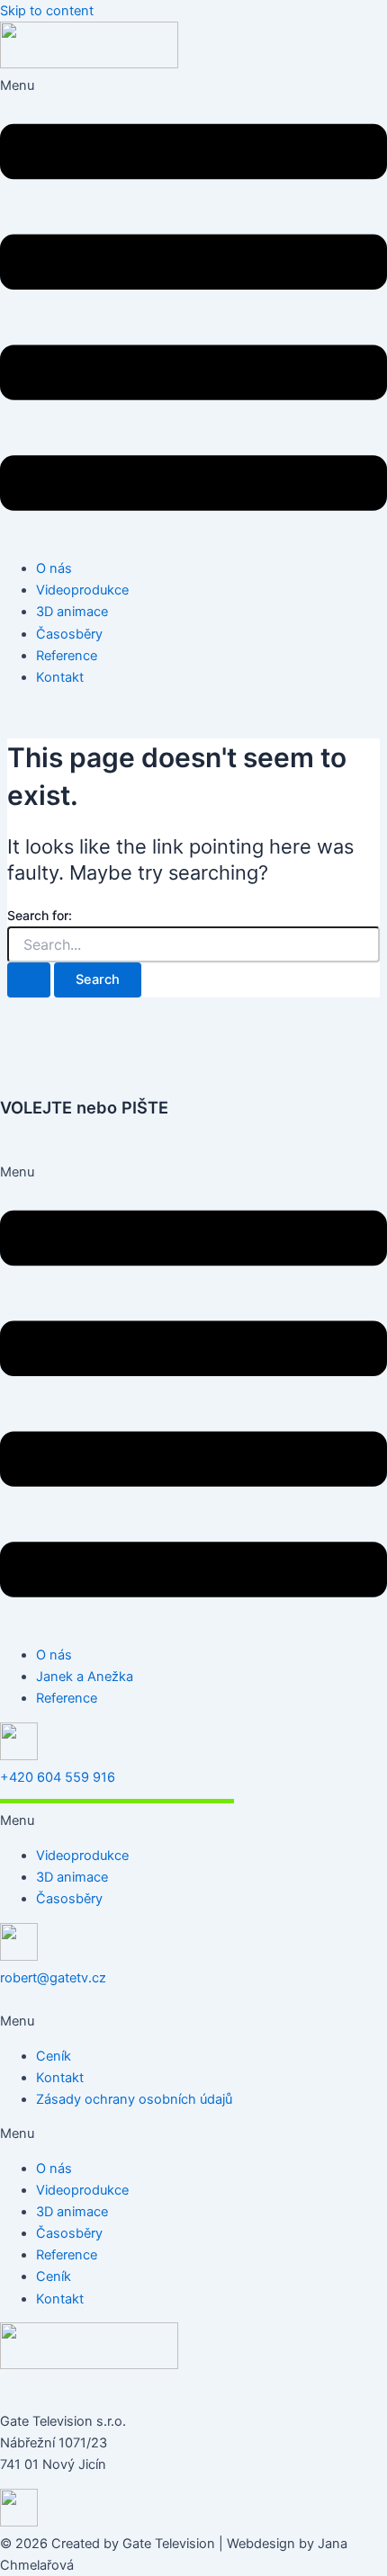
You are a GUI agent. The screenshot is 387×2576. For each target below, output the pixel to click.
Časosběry (69, 634)
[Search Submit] (29, 980)
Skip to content (47, 11)
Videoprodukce (82, 590)
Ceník (54, 2056)
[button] (193, 310)
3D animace (72, 612)
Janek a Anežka (85, 1677)
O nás (54, 568)
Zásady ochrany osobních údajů (134, 2099)
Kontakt (60, 677)
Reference (67, 656)
